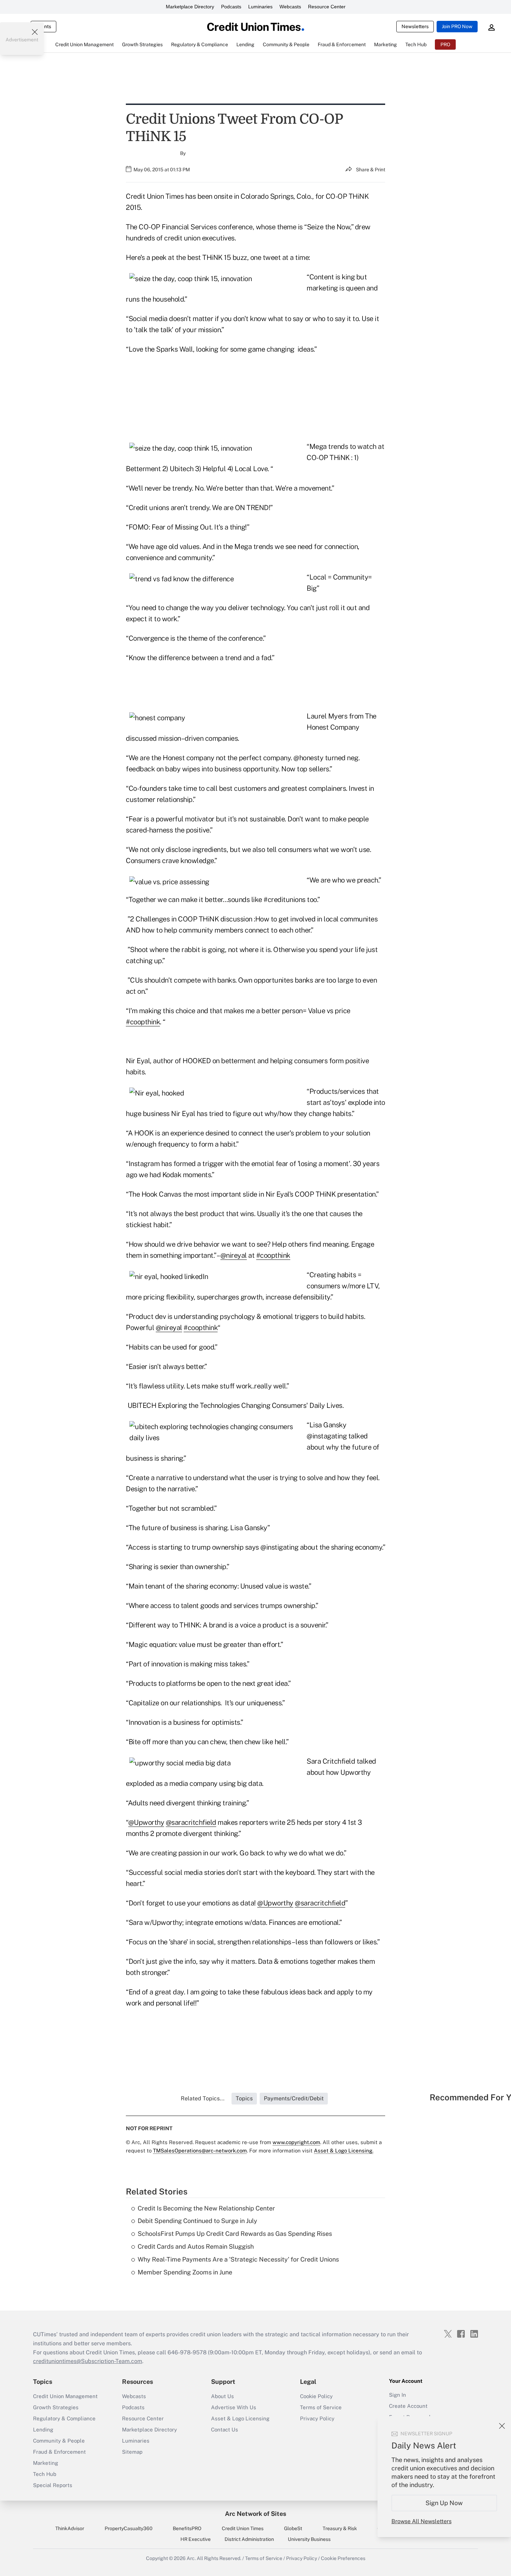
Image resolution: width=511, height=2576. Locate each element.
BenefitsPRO (187, 2528)
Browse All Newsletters (421, 2521)
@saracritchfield (191, 1822)
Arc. (191, 2558)
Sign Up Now (444, 2503)
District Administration (249, 2539)
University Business (309, 2539)
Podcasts (231, 7)
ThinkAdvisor (70, 2528)
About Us (222, 2396)
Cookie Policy (316, 2396)
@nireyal (234, 1255)
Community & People (59, 2441)
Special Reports (53, 2485)
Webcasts (290, 7)
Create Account (408, 2406)
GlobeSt (293, 2528)
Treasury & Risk (340, 2528)
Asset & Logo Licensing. (344, 2151)
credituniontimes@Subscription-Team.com (88, 2361)
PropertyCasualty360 (129, 2528)
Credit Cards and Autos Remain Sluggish (196, 2246)
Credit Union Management (65, 2396)
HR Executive (196, 2539)
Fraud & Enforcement (59, 2452)
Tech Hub (45, 2474)
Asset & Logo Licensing (240, 2418)
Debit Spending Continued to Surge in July (197, 2221)
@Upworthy (146, 1822)
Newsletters (415, 26)
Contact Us (225, 2430)
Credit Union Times (243, 2528)
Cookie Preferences (343, 2558)
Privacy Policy (317, 2418)
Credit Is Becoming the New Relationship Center (206, 2208)
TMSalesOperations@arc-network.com (200, 2151)
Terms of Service (321, 2407)
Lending (43, 2430)
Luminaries (260, 7)
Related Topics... (203, 2098)
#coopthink (143, 1022)
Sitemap (132, 2452)
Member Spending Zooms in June (185, 2272)
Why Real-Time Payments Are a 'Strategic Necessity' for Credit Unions (238, 2259)
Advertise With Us (234, 2407)
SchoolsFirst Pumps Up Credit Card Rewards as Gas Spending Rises (235, 2234)
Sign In (398, 2395)
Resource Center (327, 7)
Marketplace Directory (190, 7)
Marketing (46, 2463)
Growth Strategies (56, 2407)
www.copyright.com (296, 2142)
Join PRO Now (457, 26)
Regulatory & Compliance (64, 2418)
